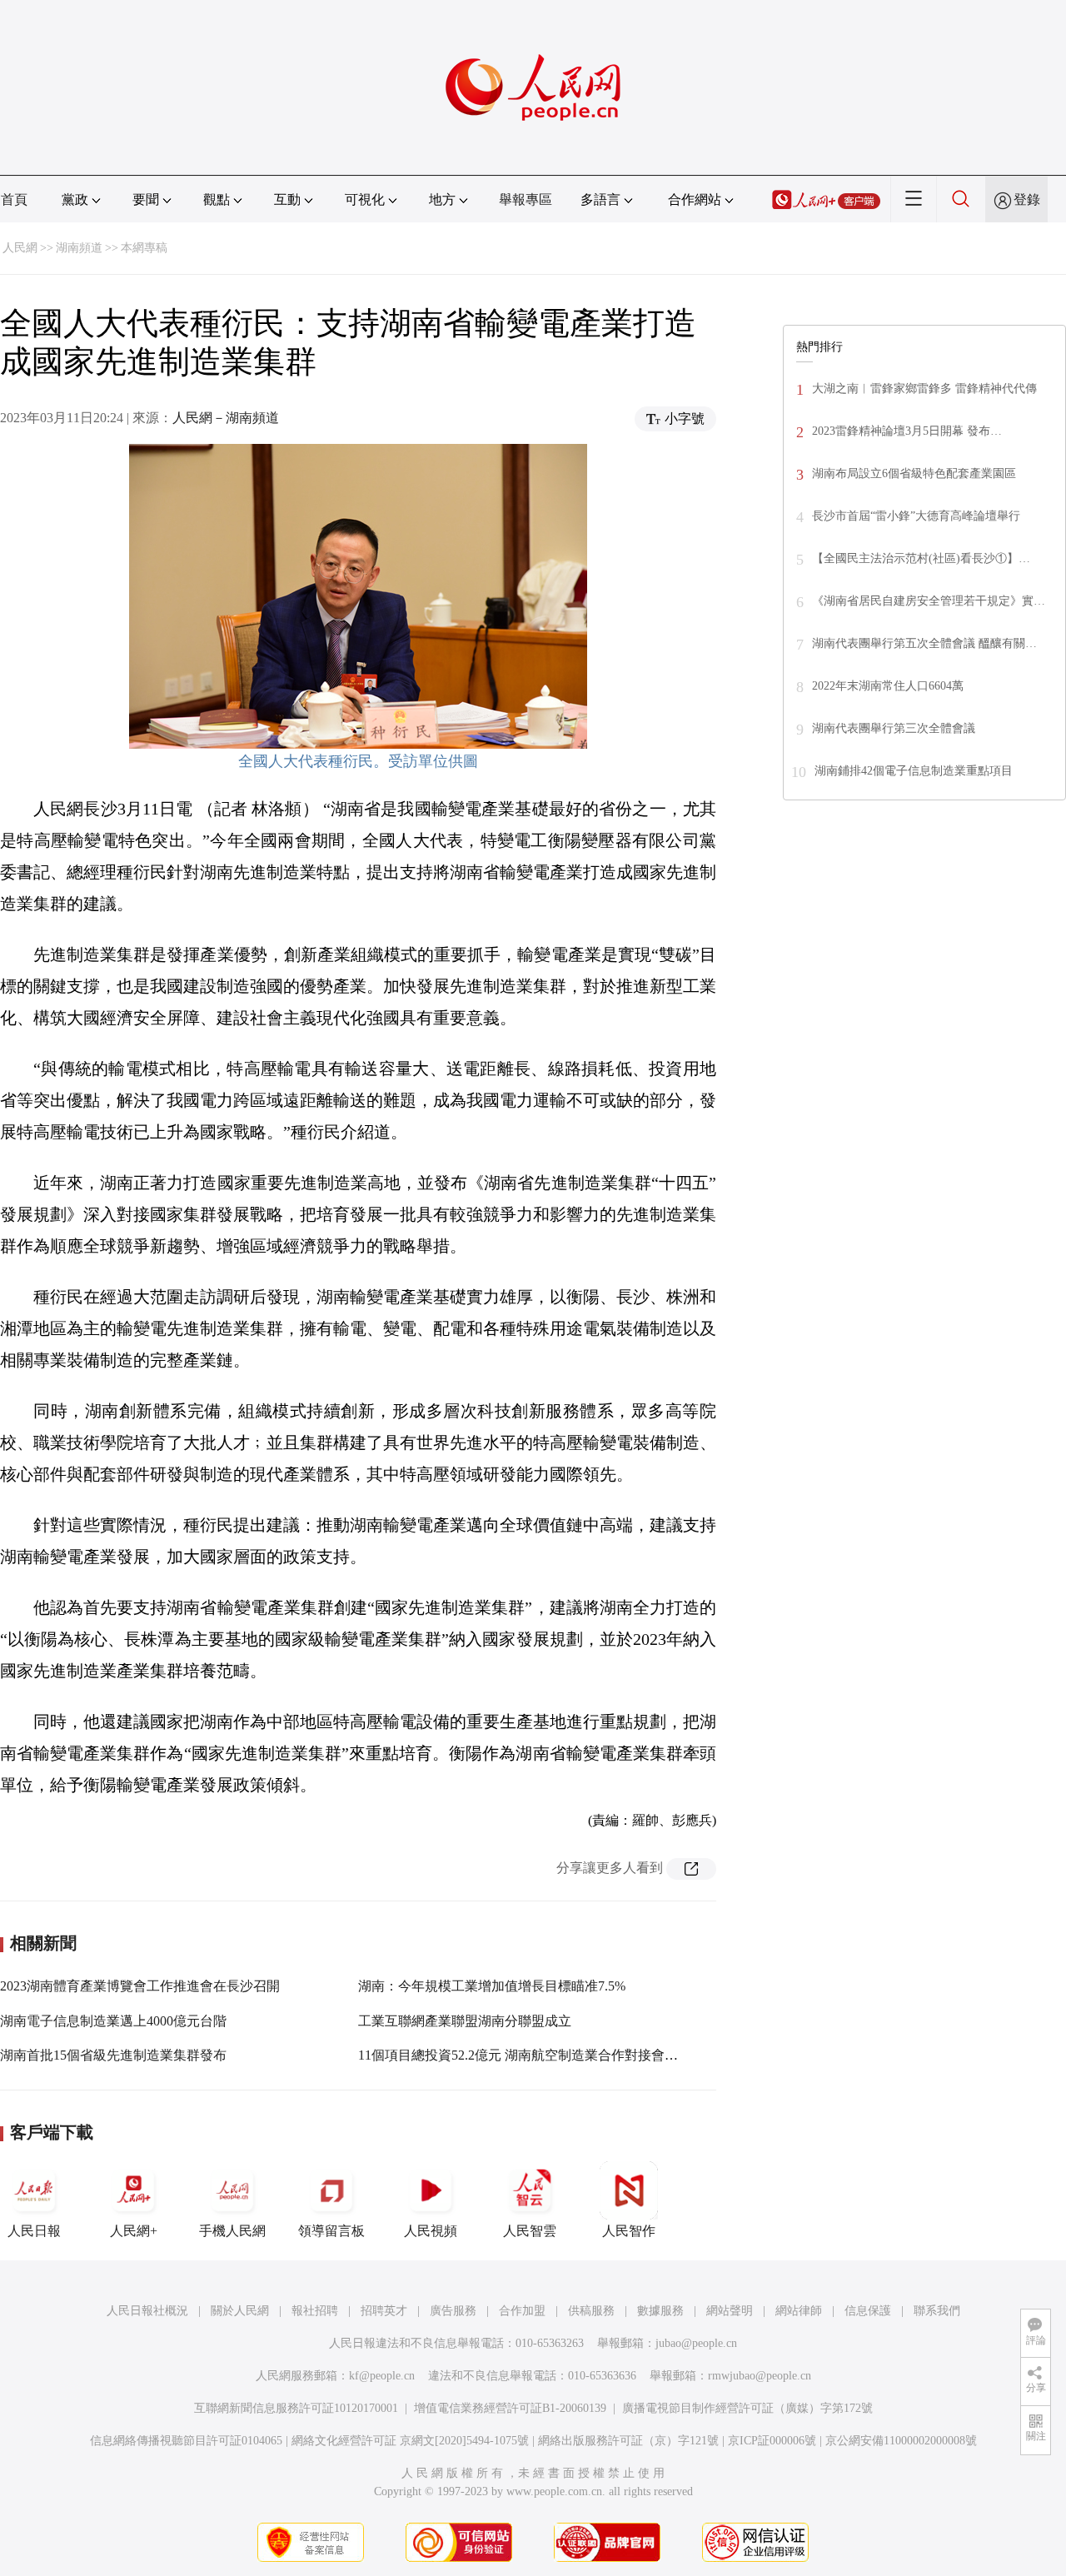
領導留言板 (331, 2231)
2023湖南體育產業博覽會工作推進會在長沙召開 (140, 1986)
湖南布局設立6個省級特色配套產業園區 (914, 473)
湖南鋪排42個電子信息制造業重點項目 (914, 771)
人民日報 (34, 2231)
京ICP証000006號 (772, 2441)
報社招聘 (315, 2311)
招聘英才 (384, 2311)
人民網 (20, 248)
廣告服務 (453, 2311)
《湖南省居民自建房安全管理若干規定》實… (929, 601)
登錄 (1027, 199)
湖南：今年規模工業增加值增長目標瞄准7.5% (492, 1986)
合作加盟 (522, 2311)
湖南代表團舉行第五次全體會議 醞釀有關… (924, 643)
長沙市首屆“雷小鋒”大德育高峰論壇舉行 (916, 516)
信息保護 (868, 2311)
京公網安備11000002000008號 (901, 2441)
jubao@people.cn (696, 2343)
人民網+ (134, 2231)
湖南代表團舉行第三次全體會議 (894, 728)
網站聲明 (730, 2311)
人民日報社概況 (147, 2311)
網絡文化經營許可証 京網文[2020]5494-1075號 (410, 2441)
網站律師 (799, 2311)
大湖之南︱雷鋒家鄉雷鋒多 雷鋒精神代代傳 (924, 389)
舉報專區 (526, 199)
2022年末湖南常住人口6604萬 (888, 686)
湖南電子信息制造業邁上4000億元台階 (113, 2021)
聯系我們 (937, 2311)
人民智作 (629, 2231)
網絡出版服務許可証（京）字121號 (628, 2441)
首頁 (14, 199)
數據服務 (660, 2311)
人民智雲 (530, 2231)
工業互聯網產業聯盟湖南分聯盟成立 (465, 2021)
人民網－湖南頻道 (226, 418)
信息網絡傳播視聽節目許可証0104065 (186, 2441)
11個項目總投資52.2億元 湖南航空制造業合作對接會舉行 (525, 2055)
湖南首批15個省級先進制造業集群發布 (113, 2055)
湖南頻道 (79, 248)
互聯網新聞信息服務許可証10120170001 (296, 2408)
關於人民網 (240, 2311)
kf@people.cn (382, 2376)
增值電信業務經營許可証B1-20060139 (510, 2408)
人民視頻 (431, 2231)
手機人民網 (232, 2231)
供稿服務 (591, 2311)
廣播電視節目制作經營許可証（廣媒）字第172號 (747, 2408)
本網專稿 (144, 248)
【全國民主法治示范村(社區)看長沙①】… (921, 558)
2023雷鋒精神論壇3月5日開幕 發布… (907, 431)
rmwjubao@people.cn (760, 2376)
